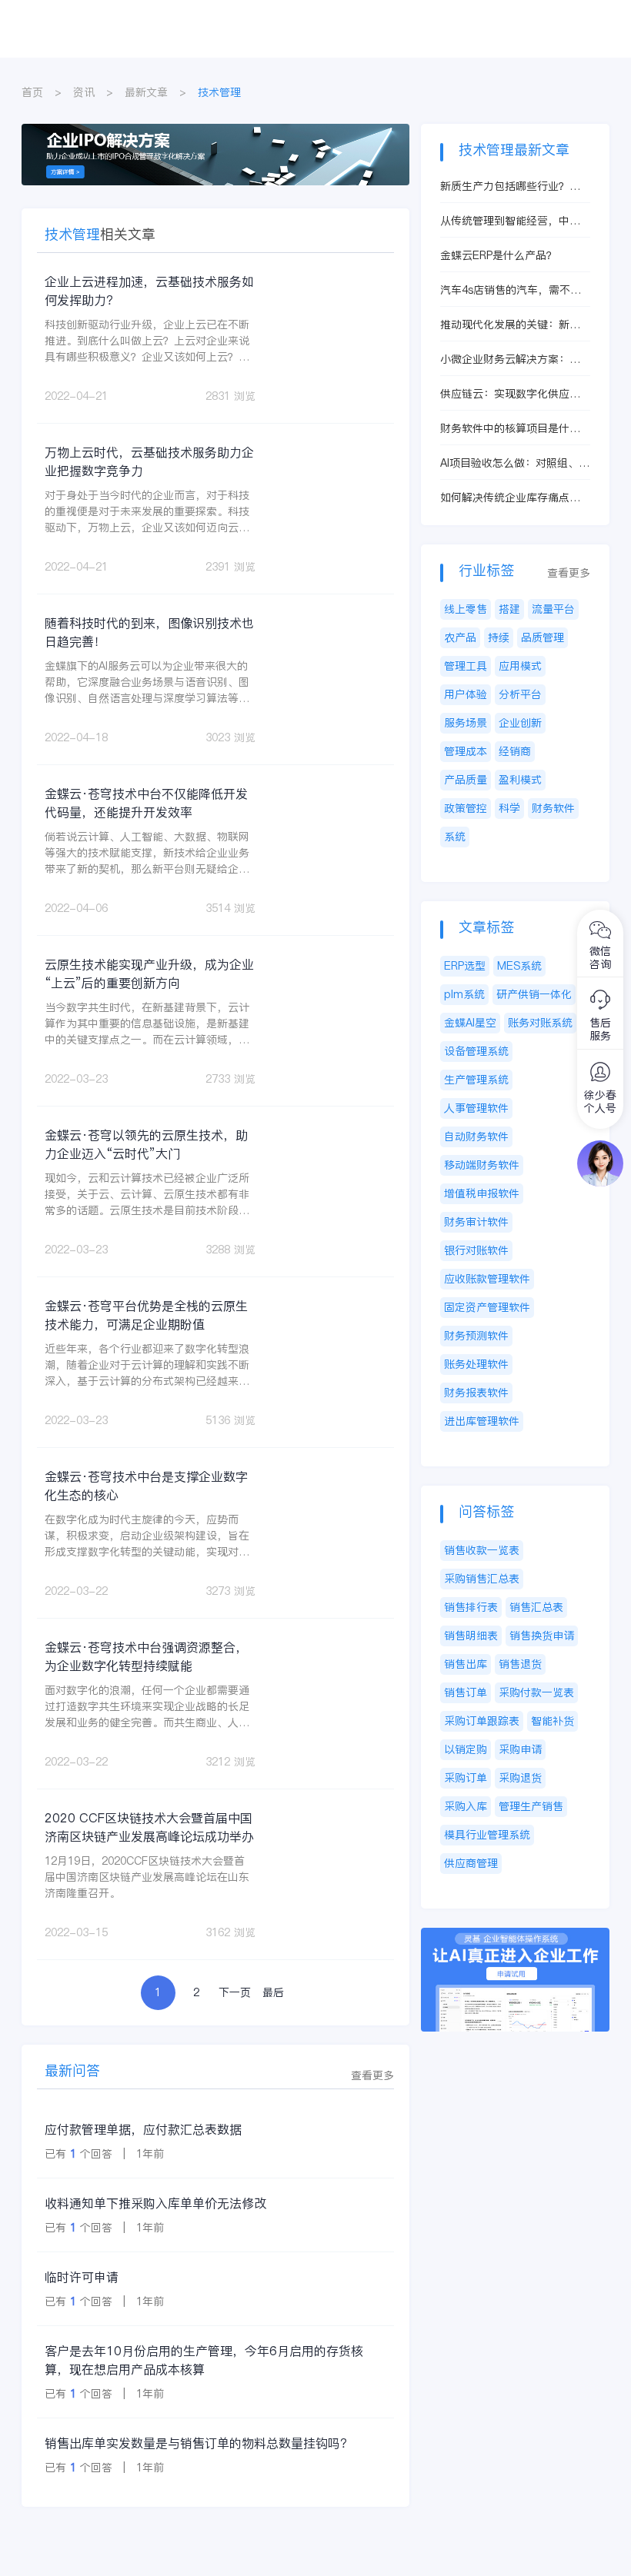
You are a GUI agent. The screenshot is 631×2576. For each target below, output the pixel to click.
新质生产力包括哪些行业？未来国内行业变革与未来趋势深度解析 (510, 186)
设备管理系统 (476, 1051)
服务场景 (466, 723)
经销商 (515, 751)
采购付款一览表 (536, 1692)
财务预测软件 (476, 1336)
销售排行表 (471, 1607)
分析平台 (520, 694)
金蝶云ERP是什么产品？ (499, 255)
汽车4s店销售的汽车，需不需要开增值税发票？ (511, 290)
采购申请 (520, 1749)
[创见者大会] (215, 131)
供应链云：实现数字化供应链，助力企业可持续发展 (505, 394)
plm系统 (464, 994)
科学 (509, 808)
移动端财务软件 (482, 1165)
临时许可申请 (82, 2277)
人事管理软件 (476, 1108)
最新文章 (146, 92)
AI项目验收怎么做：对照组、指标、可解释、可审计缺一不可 (515, 463)
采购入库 (466, 1806)
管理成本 (466, 751)
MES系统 (519, 966)
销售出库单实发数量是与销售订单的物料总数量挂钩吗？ (199, 2443)
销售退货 (520, 1664)
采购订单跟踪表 (482, 1721)
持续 (499, 637)
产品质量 (466, 780)
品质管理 (543, 637)
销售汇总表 (536, 1607)
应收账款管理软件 (487, 1279)
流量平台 (553, 609)
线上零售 (466, 609)
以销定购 (466, 1749)
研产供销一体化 (534, 994)
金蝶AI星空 (470, 1023)
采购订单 (466, 1778)
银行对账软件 (476, 1250)
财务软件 (553, 808)
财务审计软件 (476, 1222)
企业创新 (520, 723)
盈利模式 (520, 780)
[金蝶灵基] (515, 1935)
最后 (273, 1992)
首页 (32, 92)
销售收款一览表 (482, 1550)
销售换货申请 (542, 1636)
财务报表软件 (476, 1393)
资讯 (84, 92)
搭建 (509, 609)
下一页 (235, 1992)
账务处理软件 (476, 1364)
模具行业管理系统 (487, 1835)
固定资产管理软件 (487, 1307)
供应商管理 (471, 1863)
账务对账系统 (540, 1023)
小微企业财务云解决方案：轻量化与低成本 (510, 359)
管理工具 (466, 666)
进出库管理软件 (482, 1421)
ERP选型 (465, 966)
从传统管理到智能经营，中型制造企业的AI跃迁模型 (510, 221)
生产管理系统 (476, 1080)
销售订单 (466, 1692)
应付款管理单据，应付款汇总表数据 (143, 2129)
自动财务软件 (476, 1137)
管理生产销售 (531, 1806)
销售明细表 (471, 1636)
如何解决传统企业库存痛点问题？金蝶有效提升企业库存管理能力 (510, 498)
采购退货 (520, 1778)
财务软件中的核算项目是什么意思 (510, 429)
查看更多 (372, 2075)
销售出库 (466, 1664)
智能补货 (553, 1721)
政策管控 (466, 808)
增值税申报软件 (482, 1193)
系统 (455, 837)
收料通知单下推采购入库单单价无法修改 (155, 2203)
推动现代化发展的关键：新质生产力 (510, 325)
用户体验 (466, 694)
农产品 (460, 637)
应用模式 (520, 666)
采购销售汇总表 (482, 1579)
